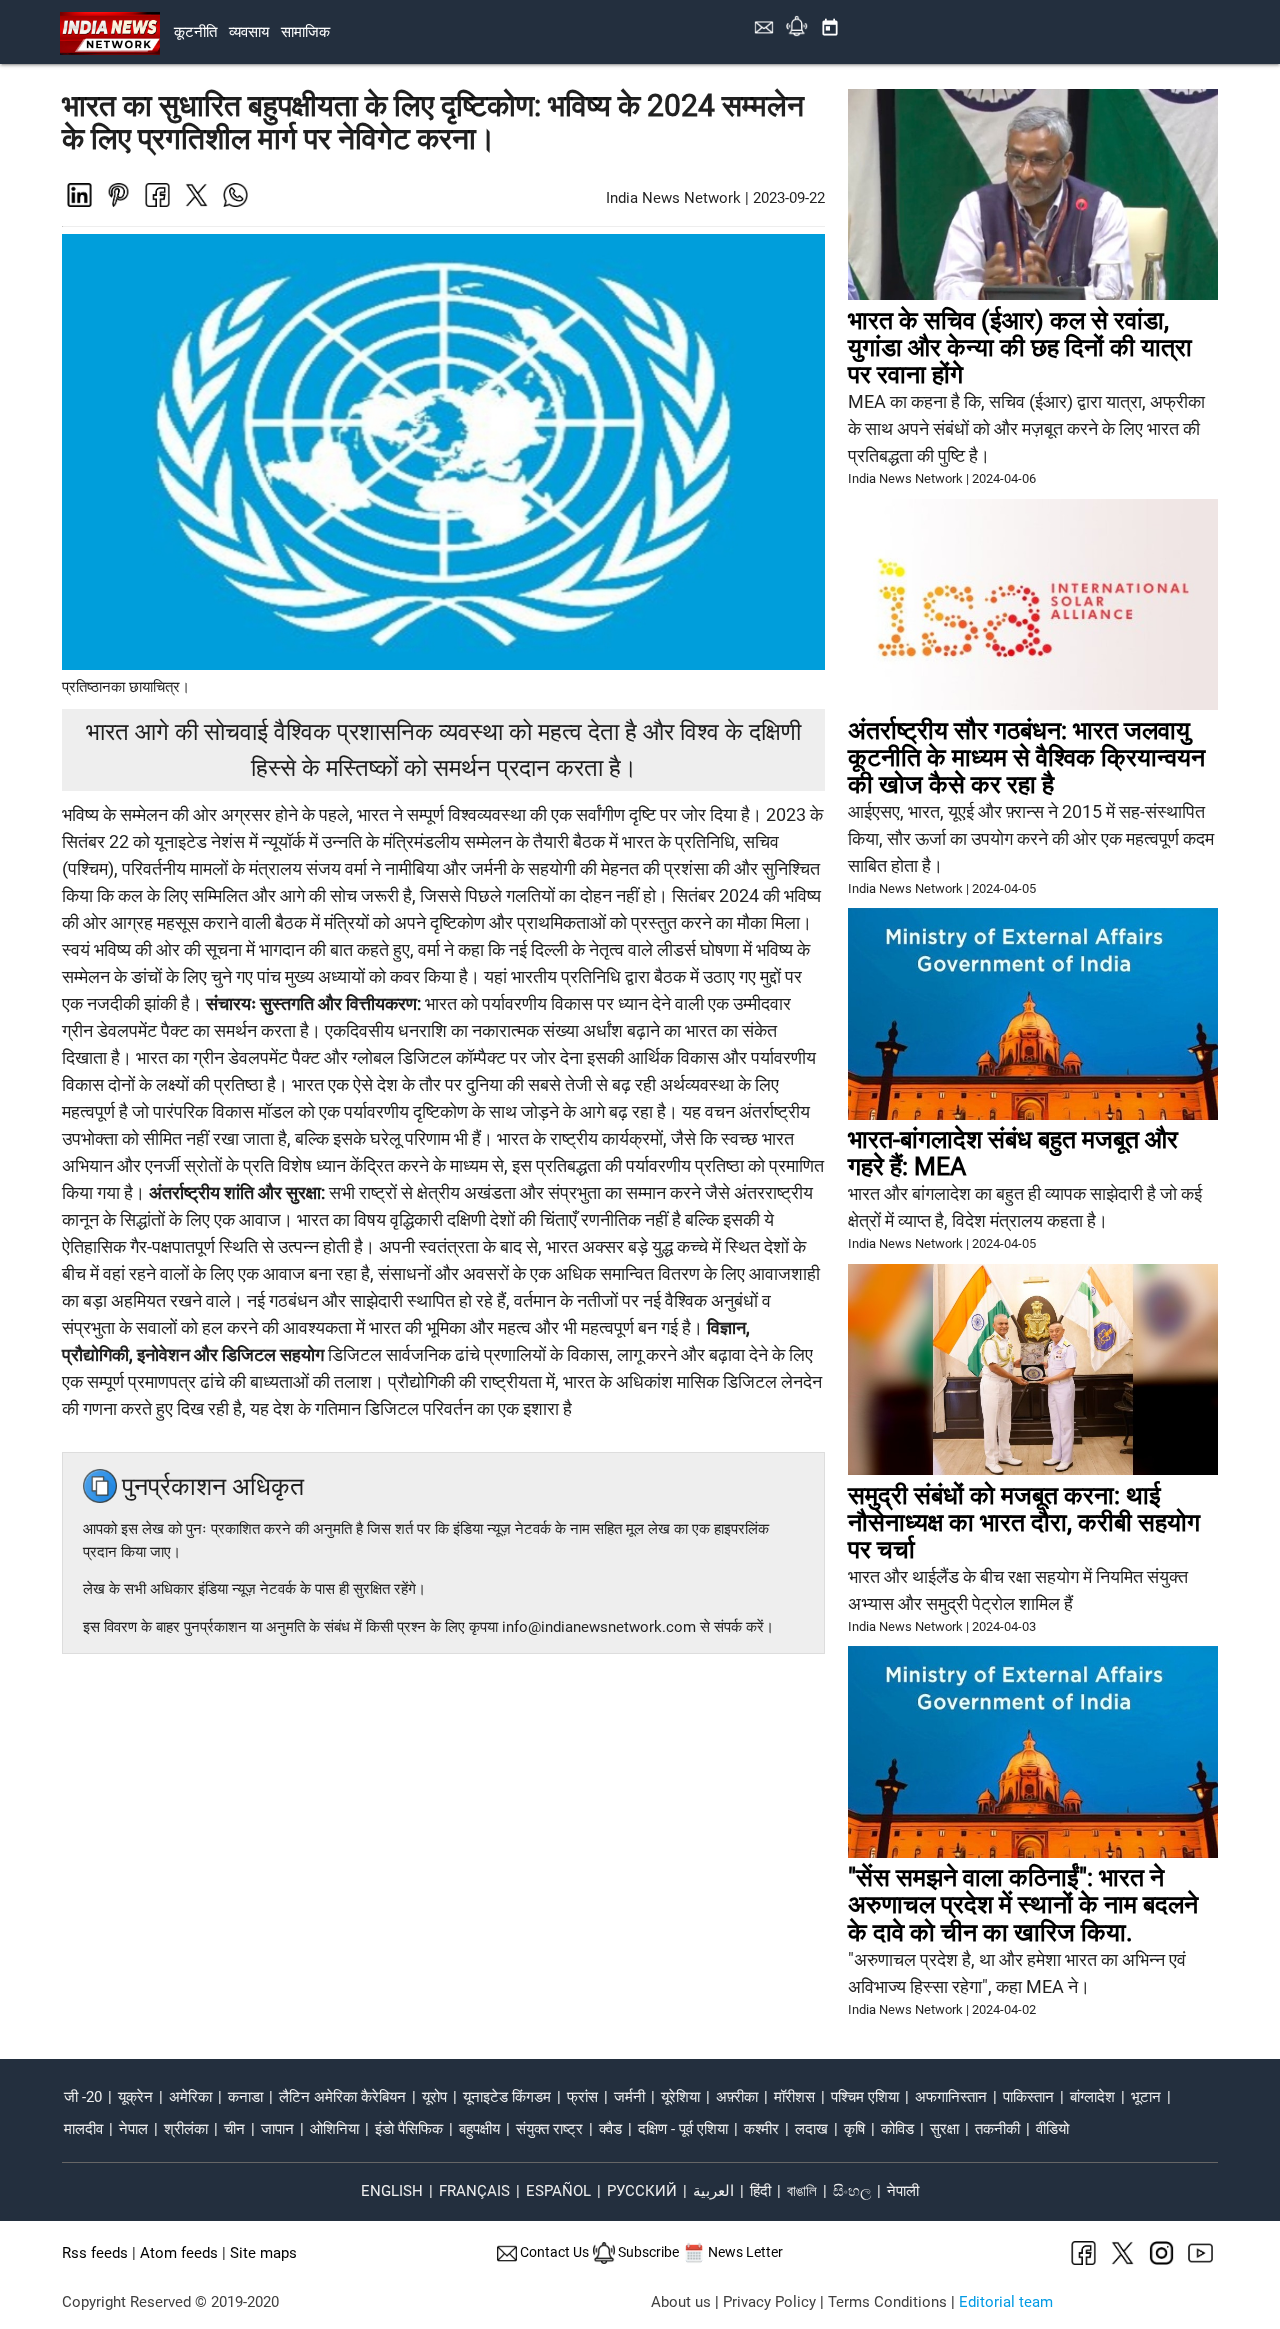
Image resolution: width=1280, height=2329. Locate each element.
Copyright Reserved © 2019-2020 (170, 2302)
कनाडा (245, 2097)
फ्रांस (582, 2097)
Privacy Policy (769, 2302)
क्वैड (610, 2129)
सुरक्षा (944, 2129)
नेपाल (133, 2129)
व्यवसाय (249, 32)
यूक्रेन (135, 2097)
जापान (277, 2129)
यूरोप (434, 2097)
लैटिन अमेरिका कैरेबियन (342, 2097)
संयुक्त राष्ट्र (549, 2129)
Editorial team (1006, 2302)
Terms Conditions (887, 2302)
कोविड (897, 2129)
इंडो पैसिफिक (409, 2129)
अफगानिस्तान (951, 2097)
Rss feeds (95, 2253)
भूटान (1146, 2097)
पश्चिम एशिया (865, 2097)
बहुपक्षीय (479, 2129)
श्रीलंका (186, 2129)
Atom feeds (179, 2253)
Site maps (263, 2253)
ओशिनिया (334, 2129)
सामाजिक (305, 32)
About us (681, 2302)
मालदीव (83, 2129)
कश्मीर (761, 2129)
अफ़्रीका (737, 2097)
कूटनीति (195, 32)
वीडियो (1052, 2129)
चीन (234, 2129)
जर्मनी (629, 2097)
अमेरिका (190, 2097)
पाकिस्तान (1028, 2097)
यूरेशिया (680, 2097)
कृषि (854, 2129)
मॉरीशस (794, 2097)
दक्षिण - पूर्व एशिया (683, 2129)
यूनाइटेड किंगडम (507, 2097)
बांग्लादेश (1092, 2097)
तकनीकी (997, 2129)
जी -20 (83, 2097)
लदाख (811, 2129)
